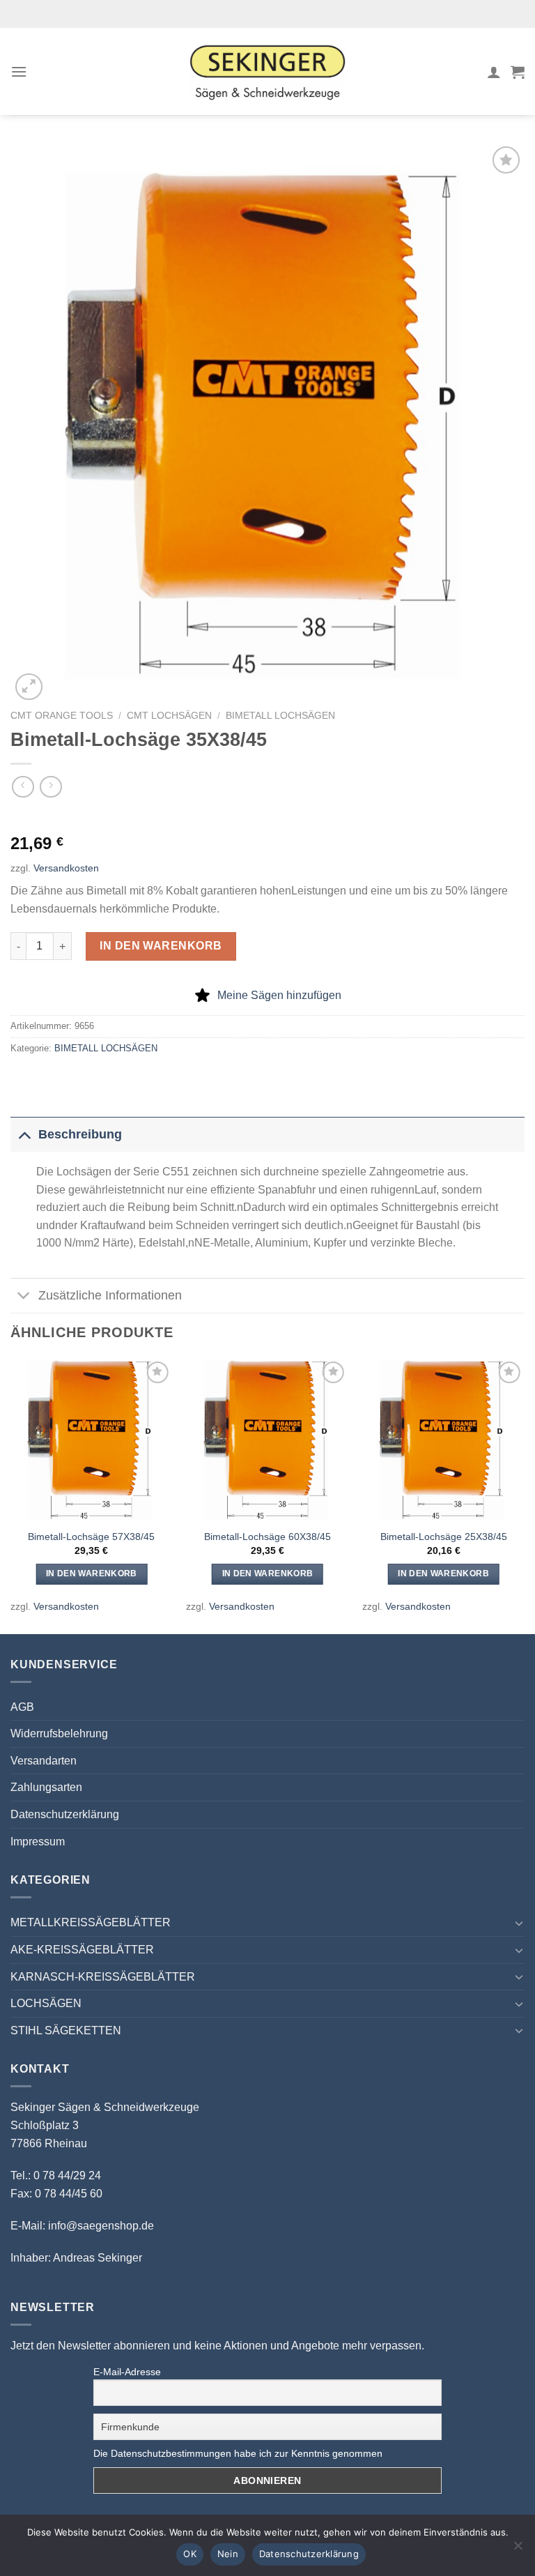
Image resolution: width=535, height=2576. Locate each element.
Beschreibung (80, 1134)
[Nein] (518, 2550)
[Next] (524, 1494)
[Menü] (19, 71)
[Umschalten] (24, 1134)
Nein (228, 2554)
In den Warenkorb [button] (92, 1573)
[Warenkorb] (518, 72)
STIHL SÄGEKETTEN (66, 2030)
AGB (22, 1707)
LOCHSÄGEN (46, 2003)
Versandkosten (66, 868)
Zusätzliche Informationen (110, 1295)
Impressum (38, 1842)
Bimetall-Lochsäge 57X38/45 (91, 1537)
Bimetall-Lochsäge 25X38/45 (444, 1537)
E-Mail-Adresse (127, 2372)
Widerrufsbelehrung (59, 1733)
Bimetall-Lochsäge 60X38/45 (267, 1537)
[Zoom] (29, 687)
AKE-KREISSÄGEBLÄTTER (82, 1950)
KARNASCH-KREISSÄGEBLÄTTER (103, 1977)
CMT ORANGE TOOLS (62, 716)
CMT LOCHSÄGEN (169, 716)
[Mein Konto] (494, 72)
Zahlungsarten (46, 1787)
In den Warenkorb (161, 946)
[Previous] (11, 1494)
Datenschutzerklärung (65, 1814)
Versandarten (44, 1761)
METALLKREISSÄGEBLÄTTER (91, 1922)
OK (190, 2554)
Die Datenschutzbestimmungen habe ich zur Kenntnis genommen (238, 2453)
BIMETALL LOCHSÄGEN (280, 716)
